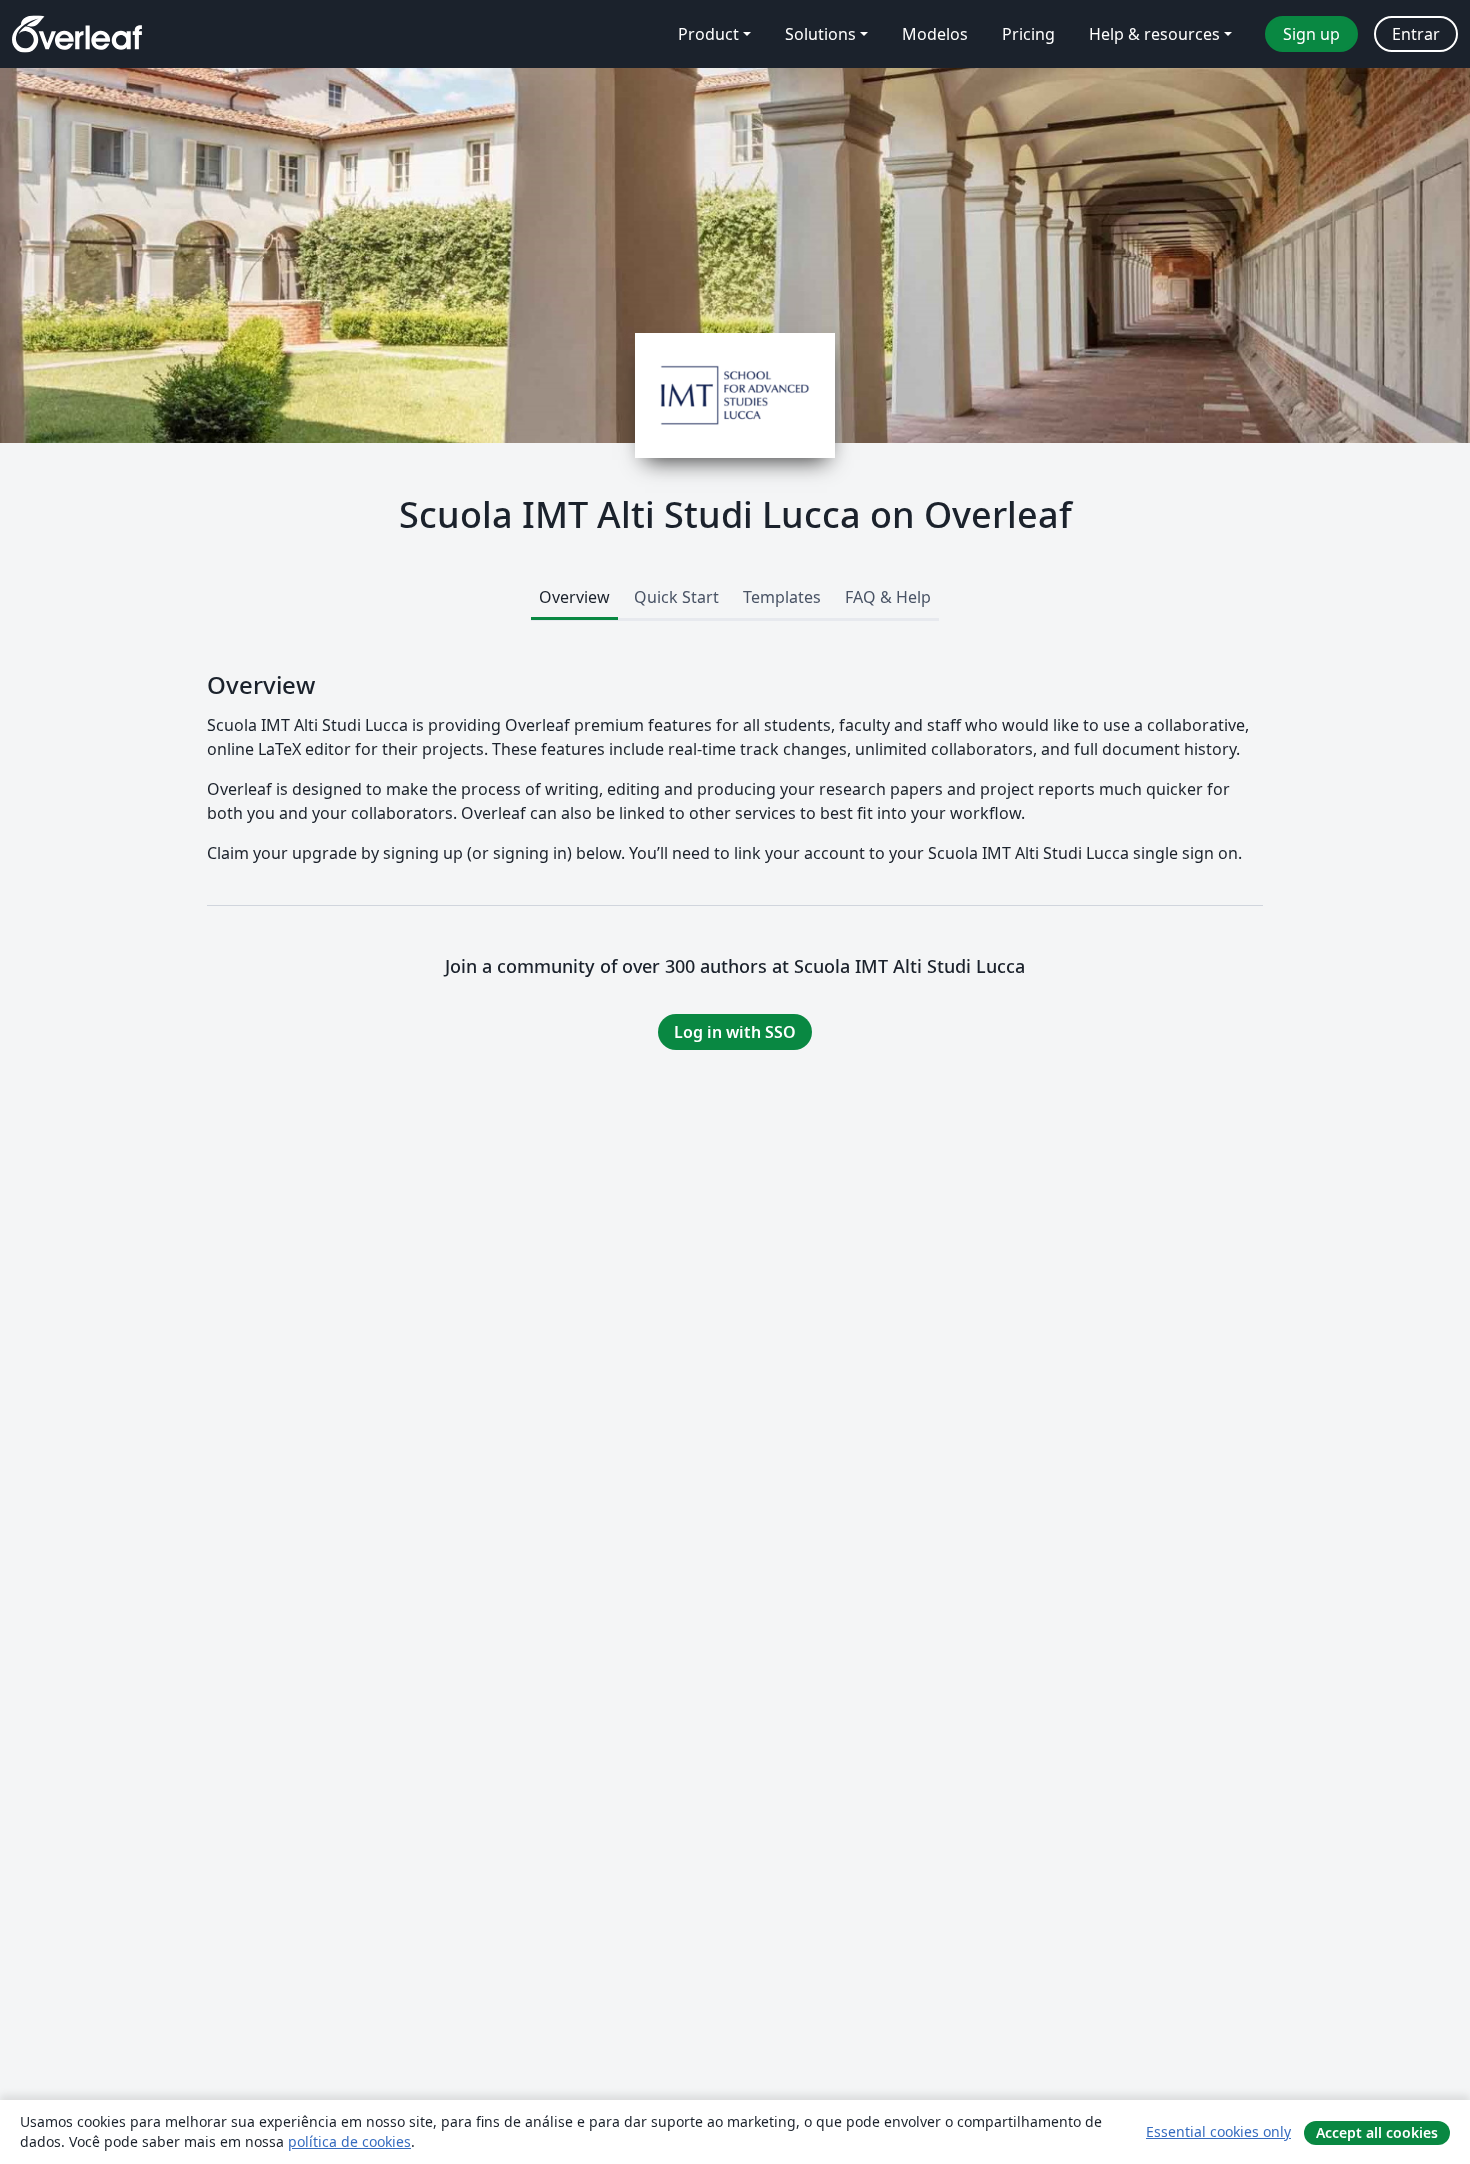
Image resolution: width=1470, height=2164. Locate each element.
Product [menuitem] (708, 34)
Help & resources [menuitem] (1154, 34)
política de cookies (349, 2141)
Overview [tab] (574, 597)
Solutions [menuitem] (820, 34)
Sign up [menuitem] (1311, 34)
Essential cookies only (1218, 2131)
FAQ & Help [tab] (888, 597)
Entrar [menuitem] (1416, 34)
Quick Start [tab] (676, 597)
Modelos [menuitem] (935, 34)
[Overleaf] (77, 34)
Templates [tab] (782, 597)
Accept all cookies (1377, 2132)
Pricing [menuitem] (1028, 34)
